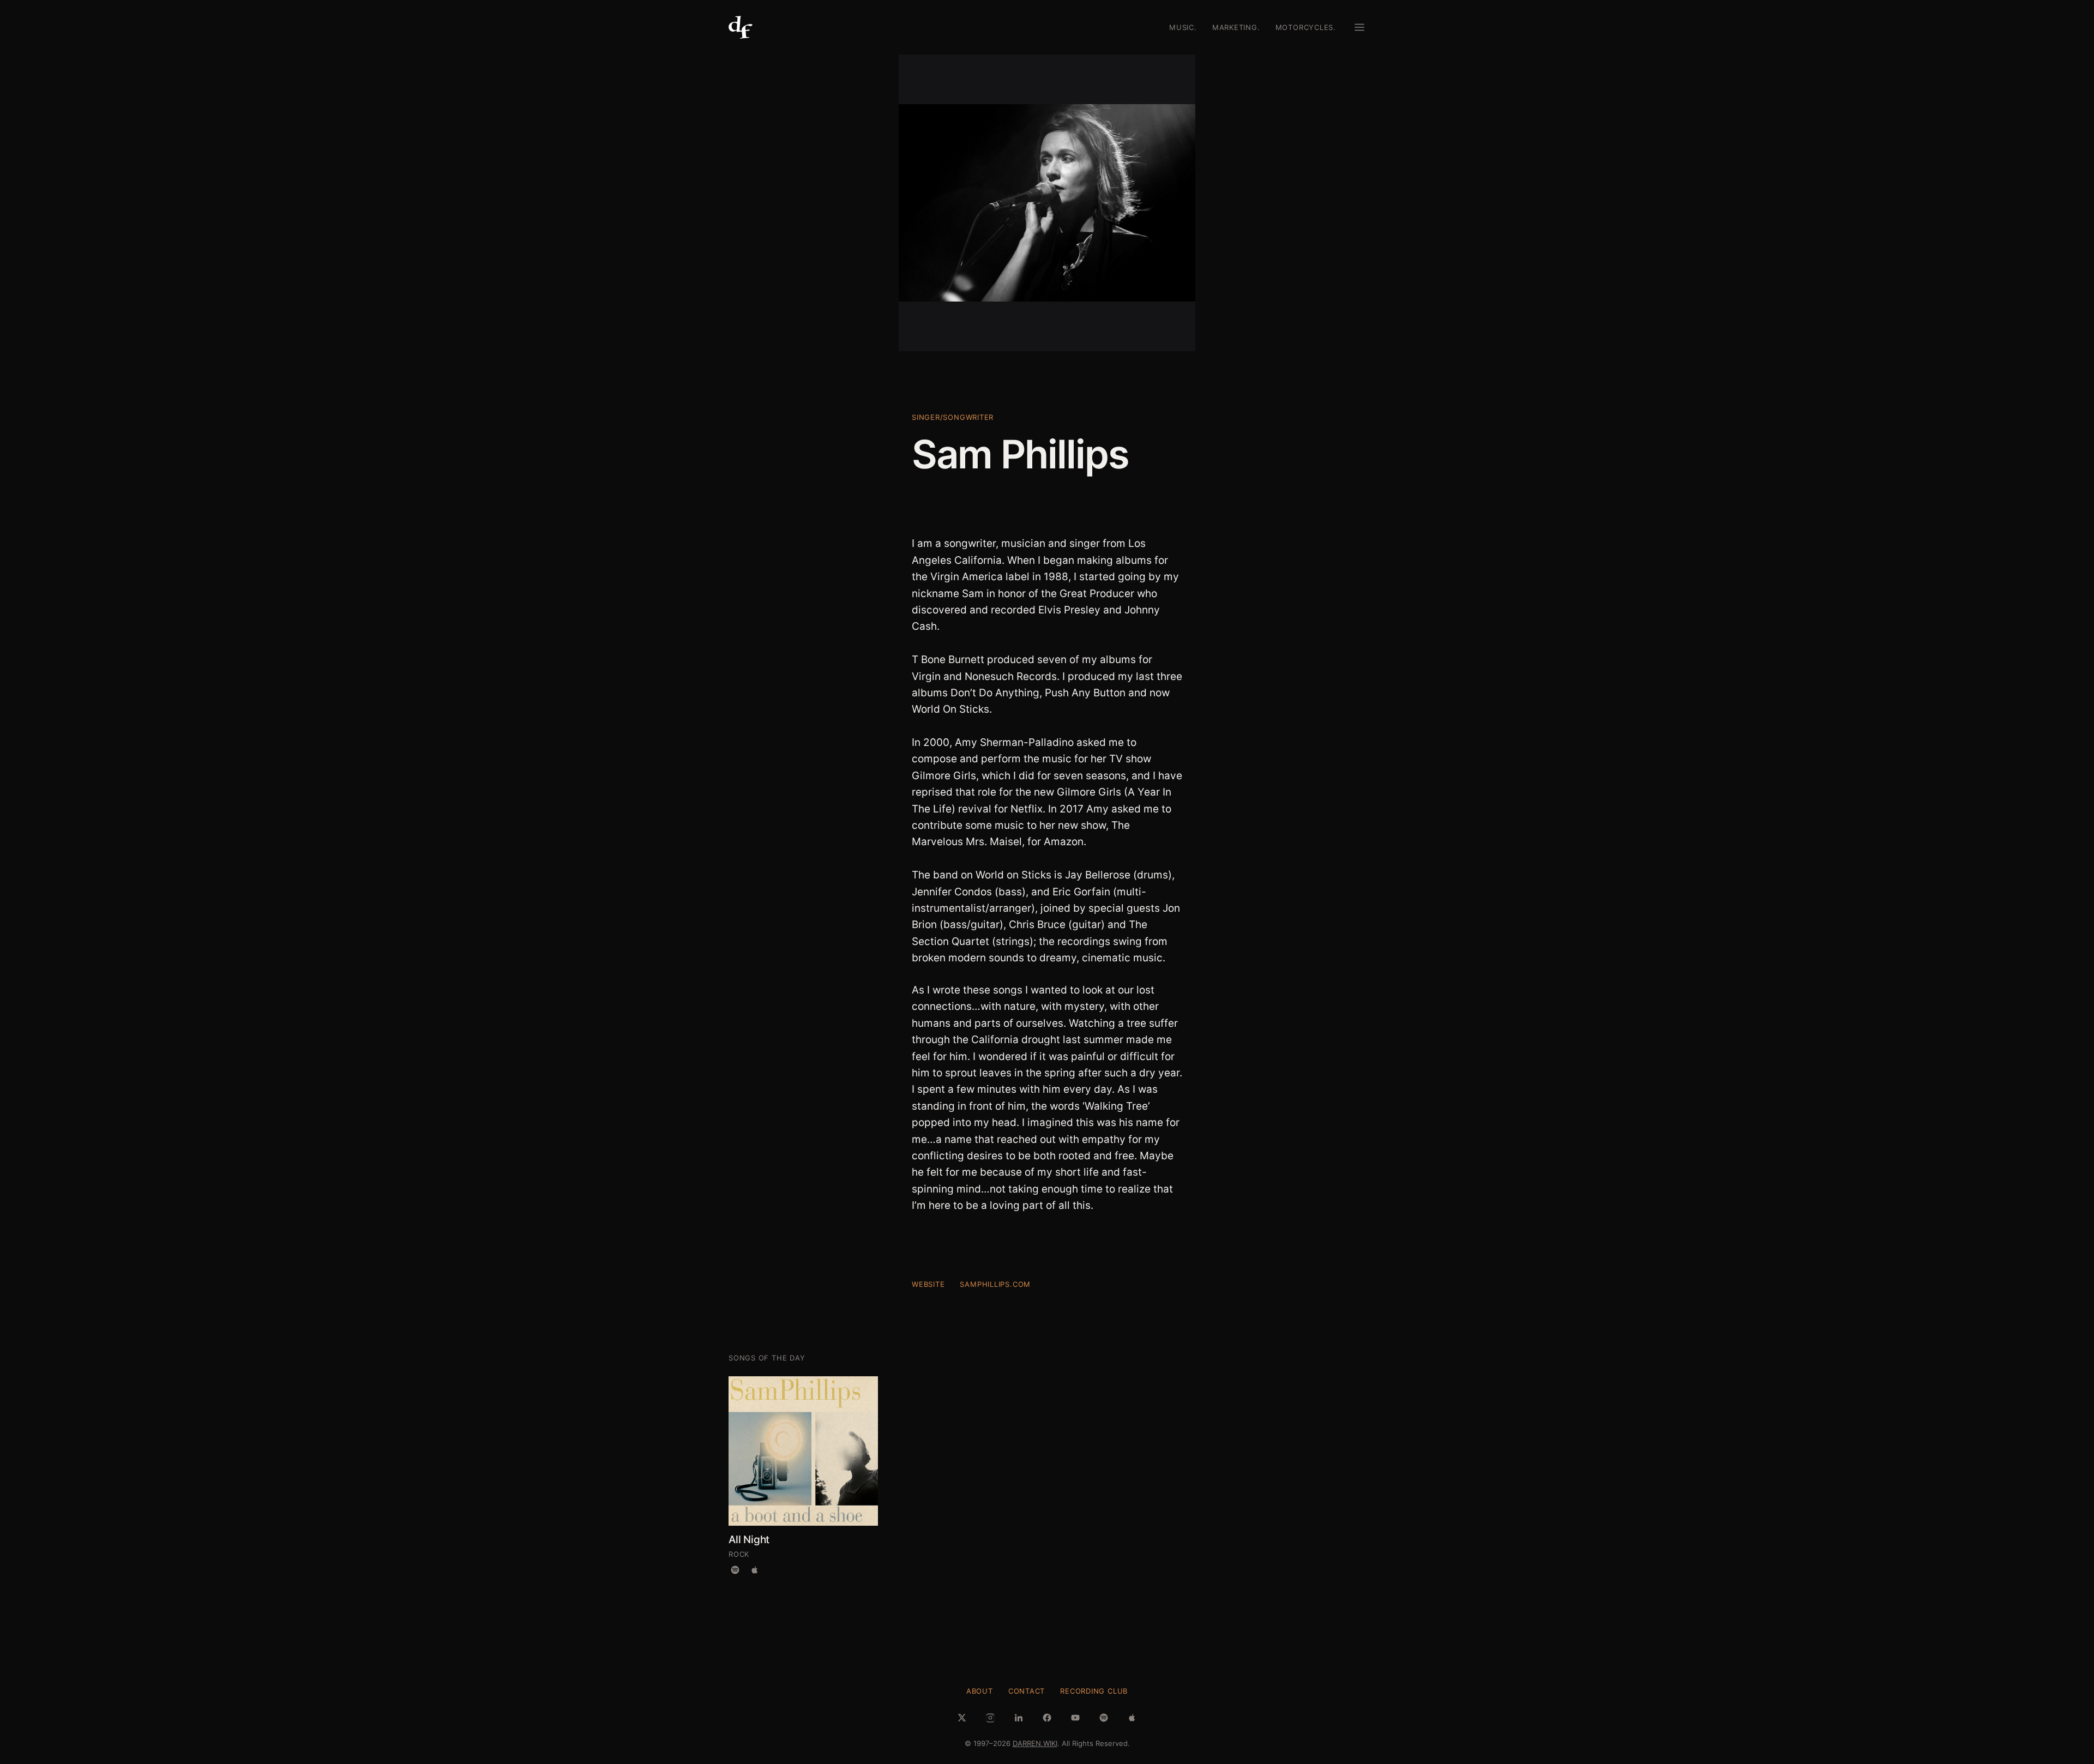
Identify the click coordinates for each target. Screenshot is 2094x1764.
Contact (1027, 1691)
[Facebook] (1047, 1718)
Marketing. (1236, 27)
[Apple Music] (1132, 1718)
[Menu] (1359, 27)
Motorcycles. (1306, 27)
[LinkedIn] (1019, 1718)
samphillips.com (995, 1284)
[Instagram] (990, 1718)
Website (928, 1284)
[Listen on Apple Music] (755, 1570)
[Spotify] (1104, 1718)
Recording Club (1094, 1691)
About (980, 1691)
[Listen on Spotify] (735, 1570)
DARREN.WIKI (1035, 1743)
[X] (962, 1718)
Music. (1183, 27)
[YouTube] (1075, 1718)
